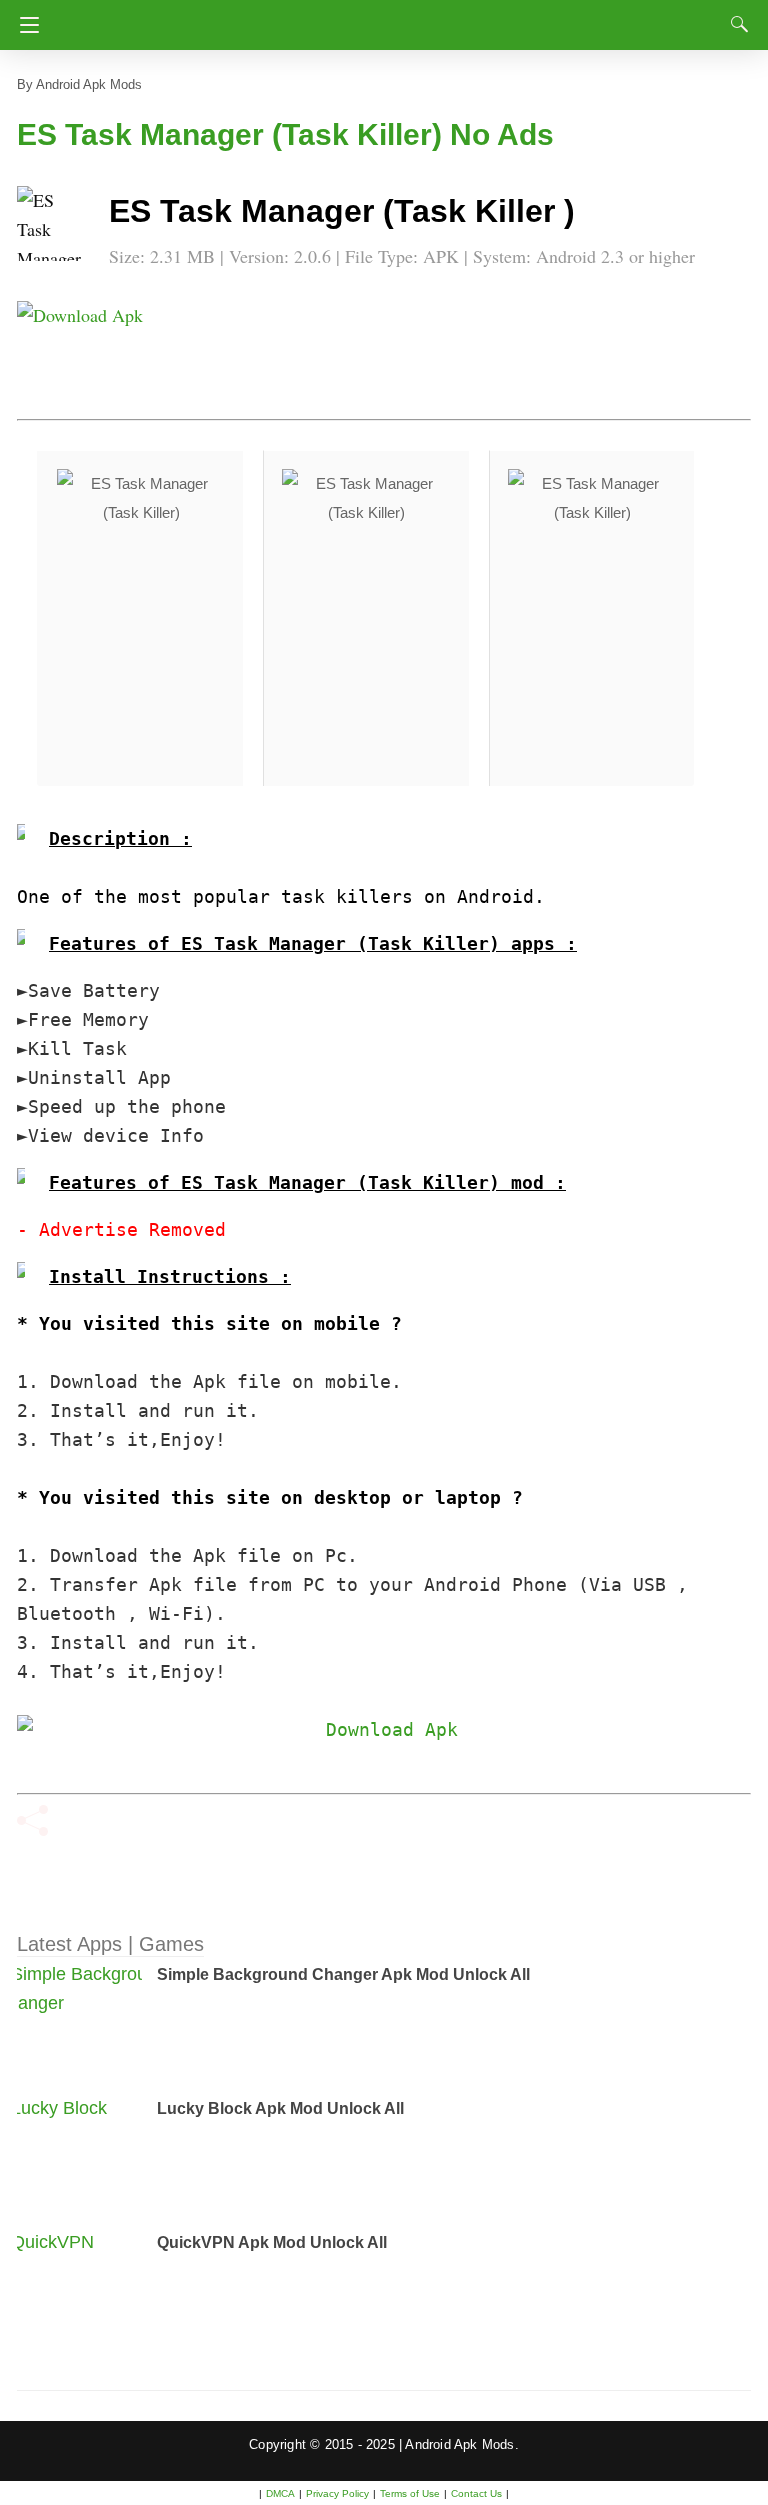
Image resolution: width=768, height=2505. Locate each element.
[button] (57, 226)
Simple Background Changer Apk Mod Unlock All (343, 1974)
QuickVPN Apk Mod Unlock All (272, 2242)
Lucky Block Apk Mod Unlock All (280, 2108)
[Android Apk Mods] (384, 19)
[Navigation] (24, 25)
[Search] (735, 24)
